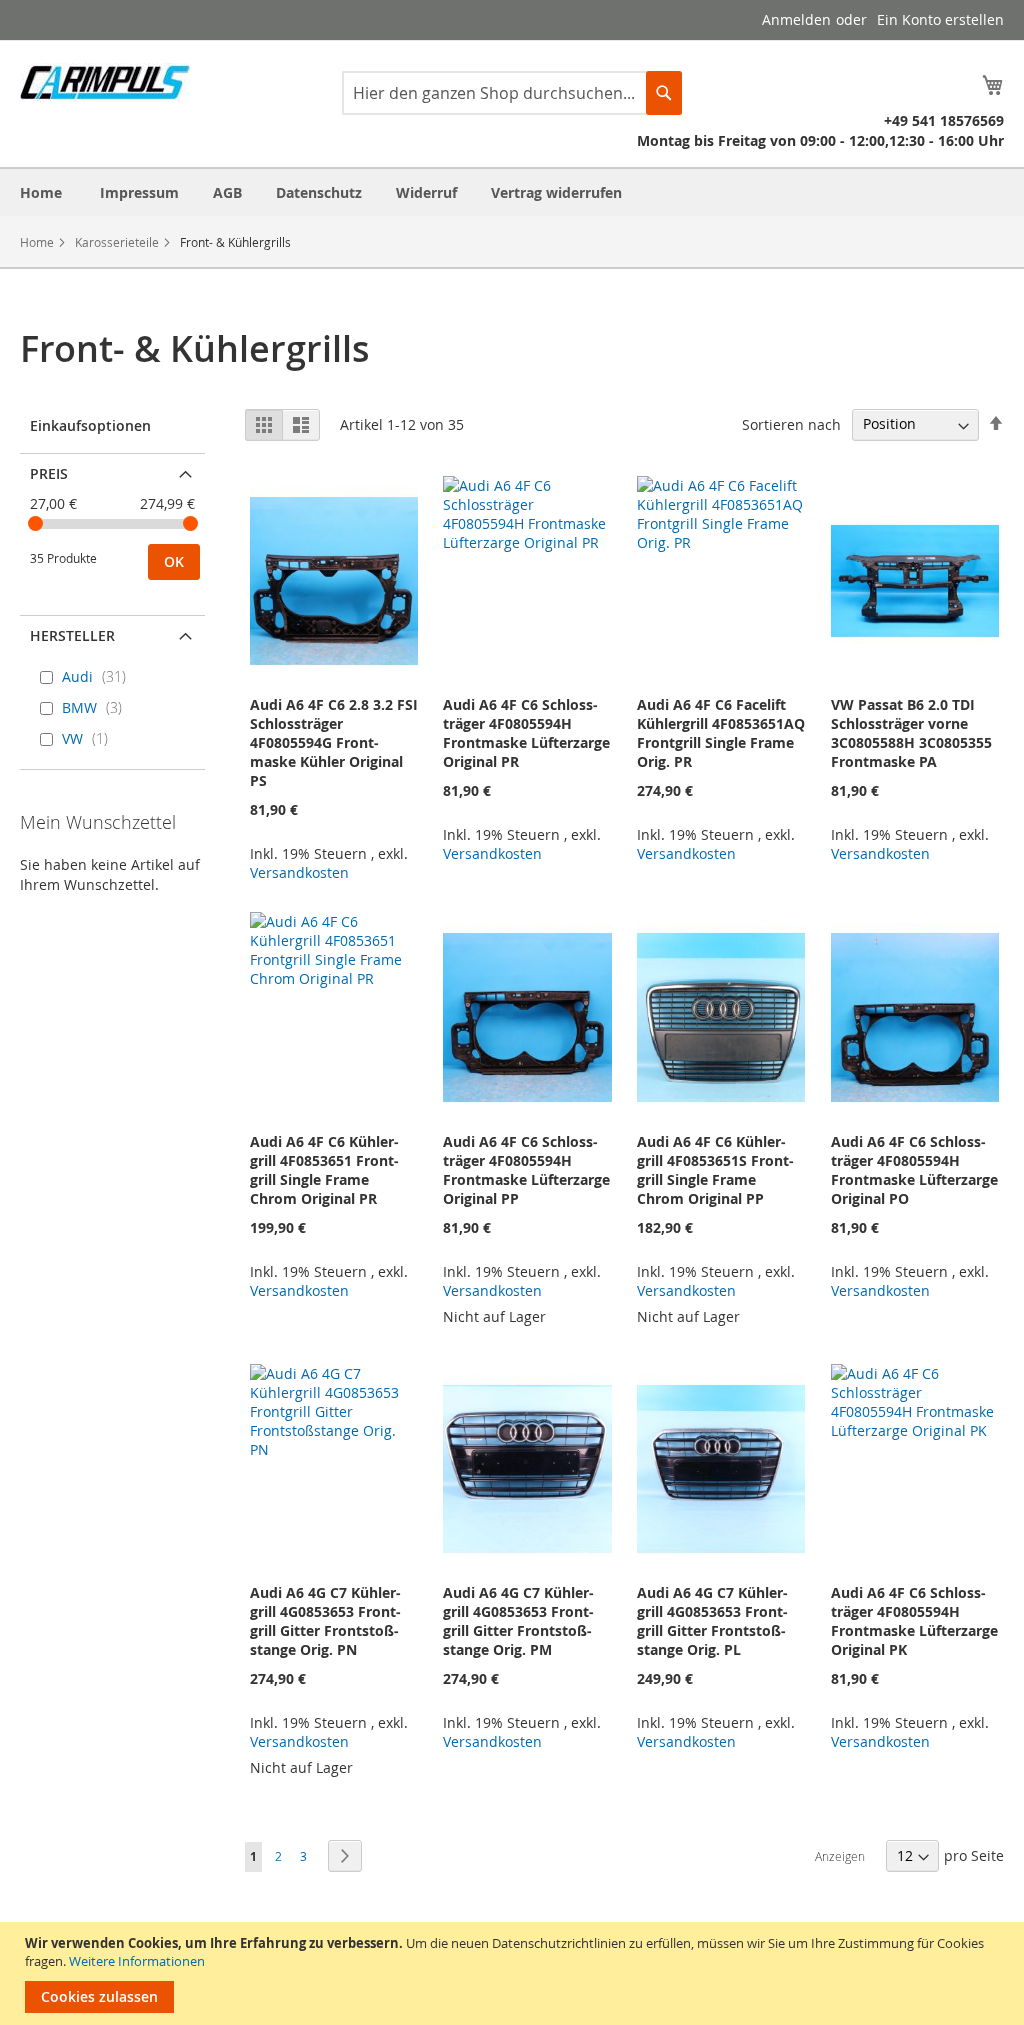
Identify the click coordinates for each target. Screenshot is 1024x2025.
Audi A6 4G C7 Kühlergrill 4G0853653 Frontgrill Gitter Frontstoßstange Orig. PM (518, 1621)
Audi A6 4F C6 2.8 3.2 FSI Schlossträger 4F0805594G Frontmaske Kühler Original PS (334, 742)
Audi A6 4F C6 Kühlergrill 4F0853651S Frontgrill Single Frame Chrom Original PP (715, 1170)
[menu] (512, 192)
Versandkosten (299, 872)
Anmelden (796, 19)
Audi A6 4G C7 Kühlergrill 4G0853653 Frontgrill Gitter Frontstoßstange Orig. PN (325, 1621)
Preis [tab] (49, 473)
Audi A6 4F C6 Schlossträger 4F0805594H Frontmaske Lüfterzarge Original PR (526, 733)
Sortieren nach (791, 423)
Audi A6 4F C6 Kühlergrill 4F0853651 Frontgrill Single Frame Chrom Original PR (324, 1170)
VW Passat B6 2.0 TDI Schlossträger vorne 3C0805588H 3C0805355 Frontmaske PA (911, 733)
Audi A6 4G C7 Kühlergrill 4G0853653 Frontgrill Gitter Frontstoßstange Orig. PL (712, 1621)
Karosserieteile (117, 242)
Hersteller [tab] (72, 635)
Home (37, 242)
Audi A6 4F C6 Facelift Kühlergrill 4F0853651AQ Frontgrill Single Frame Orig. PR (721, 733)
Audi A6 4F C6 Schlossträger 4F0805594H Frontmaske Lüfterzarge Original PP (526, 1170)
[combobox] (512, 93)
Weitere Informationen (137, 1961)
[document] (514, 1973)
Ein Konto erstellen (940, 19)
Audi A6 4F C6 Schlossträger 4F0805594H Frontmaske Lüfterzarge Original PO (914, 1170)
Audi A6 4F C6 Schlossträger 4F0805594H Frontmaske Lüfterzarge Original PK (914, 1621)
